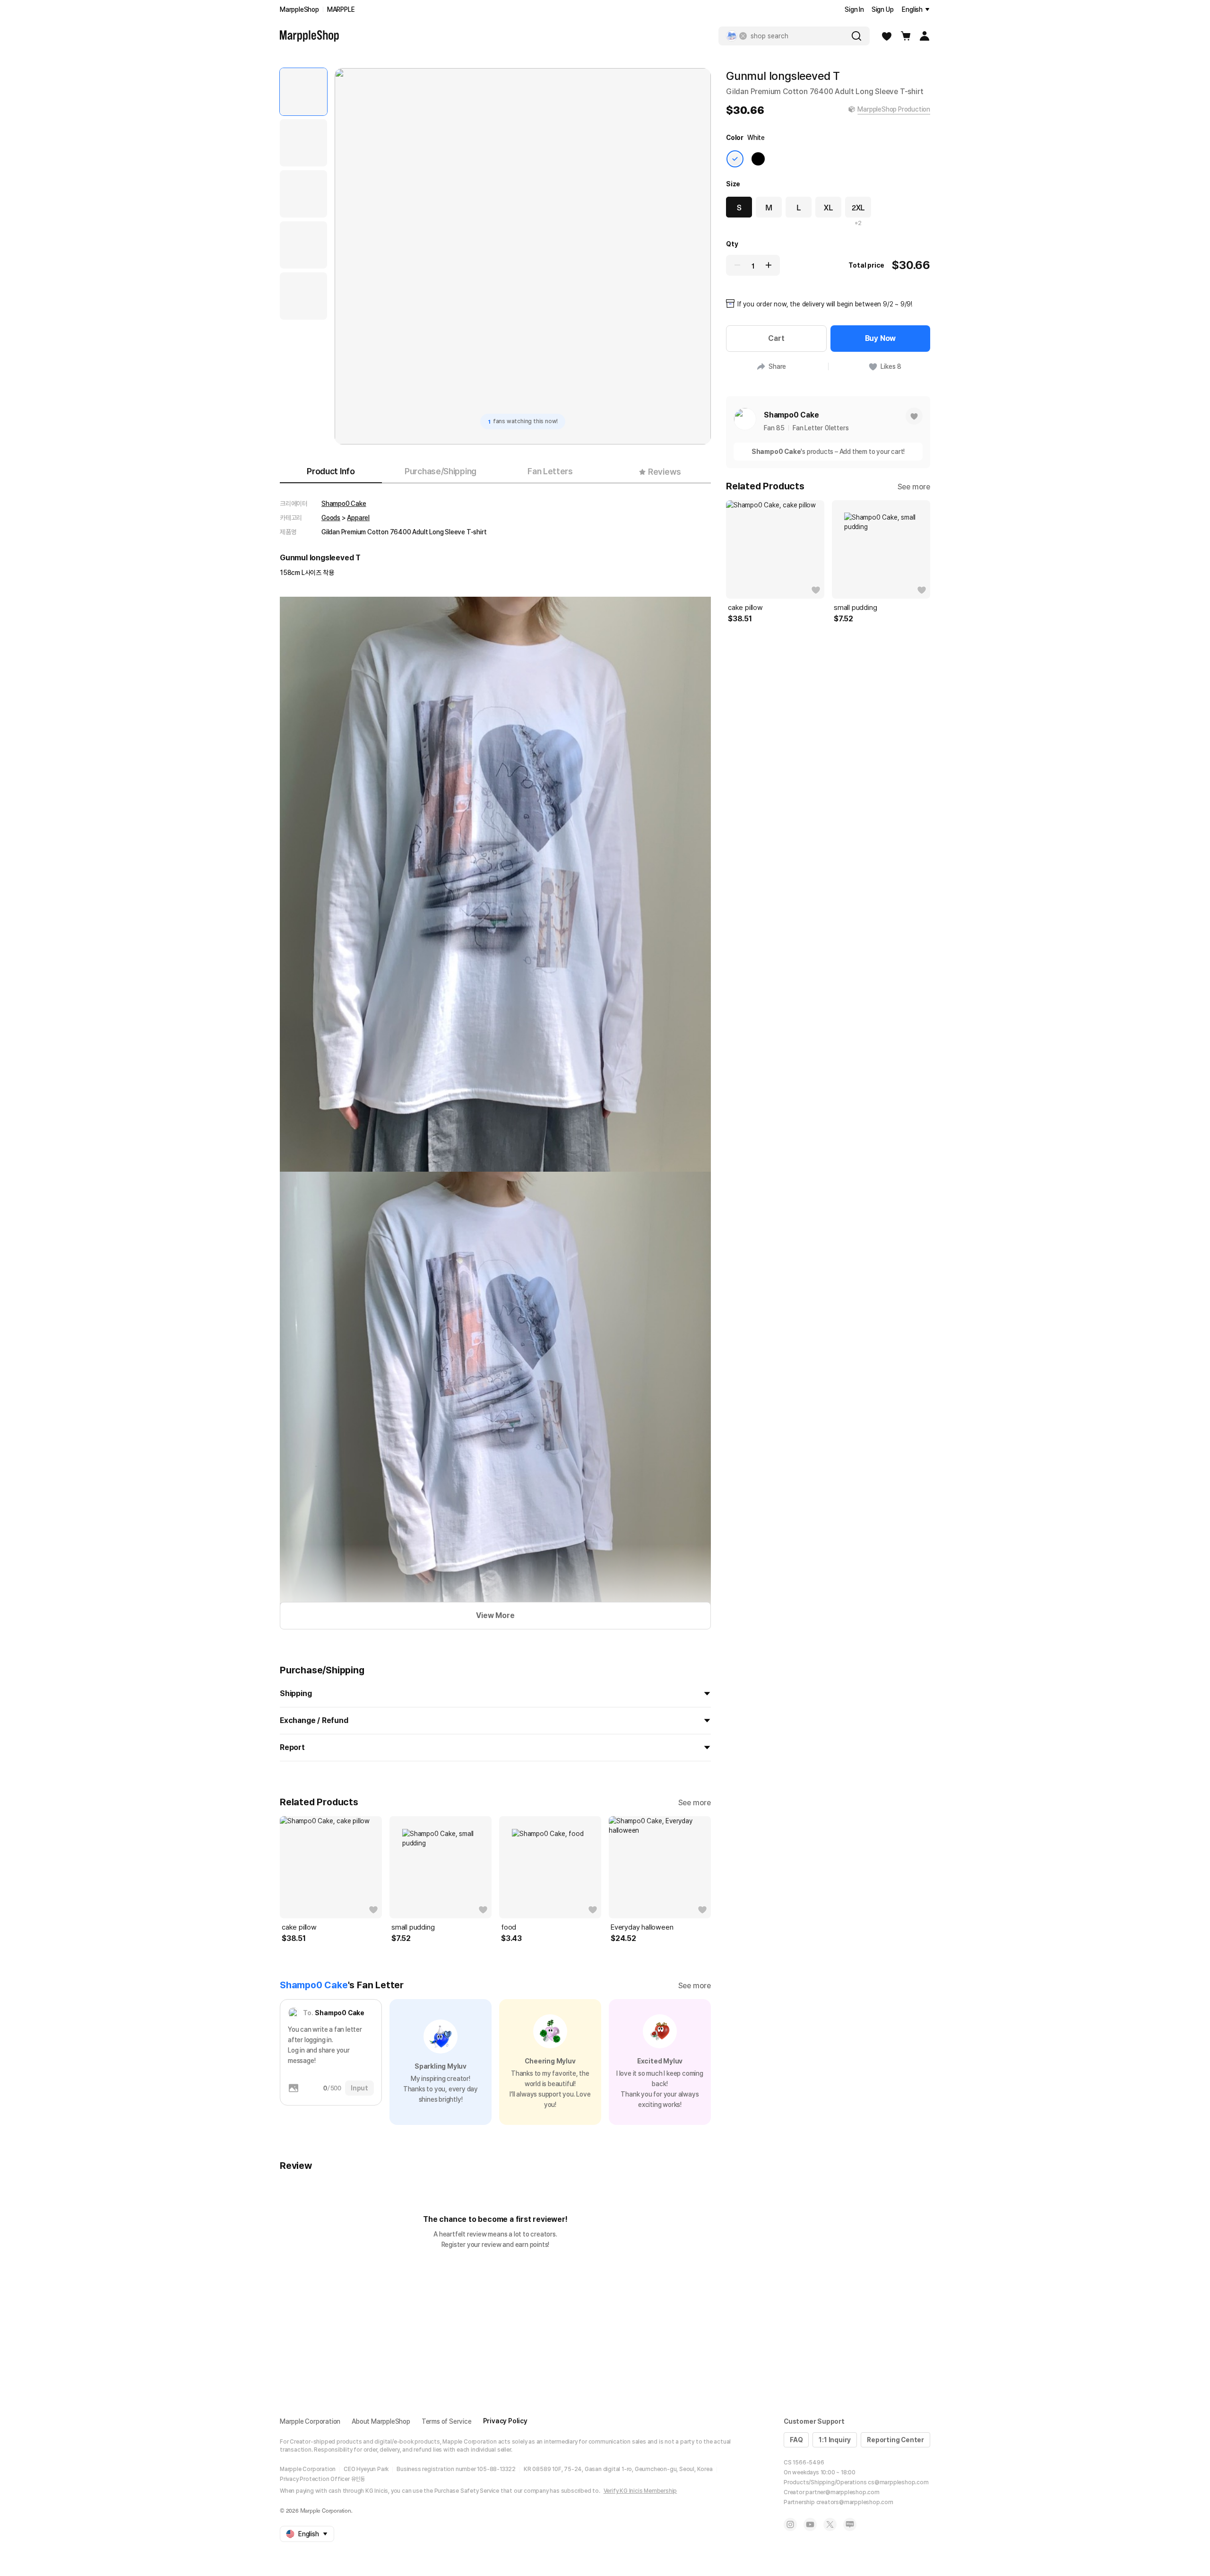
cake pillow (299, 1927)
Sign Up (883, 9)
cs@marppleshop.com (898, 2482)
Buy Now (881, 338)
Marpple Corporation (310, 2421)
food (509, 1927)
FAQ (796, 2440)
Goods (331, 518)
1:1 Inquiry (835, 2440)
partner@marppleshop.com (842, 2492)
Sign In (854, 9)
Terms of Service (447, 2421)
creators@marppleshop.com (855, 2502)
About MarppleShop (381, 2421)
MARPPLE (341, 9)
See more (695, 1803)
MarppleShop (299, 9)
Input (359, 2088)
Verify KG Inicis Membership (640, 2491)
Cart (776, 338)
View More (495, 1615)
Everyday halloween (642, 1927)
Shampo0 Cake (344, 504)
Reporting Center (895, 2440)
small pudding (413, 1927)
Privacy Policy (505, 2421)
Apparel (358, 518)
